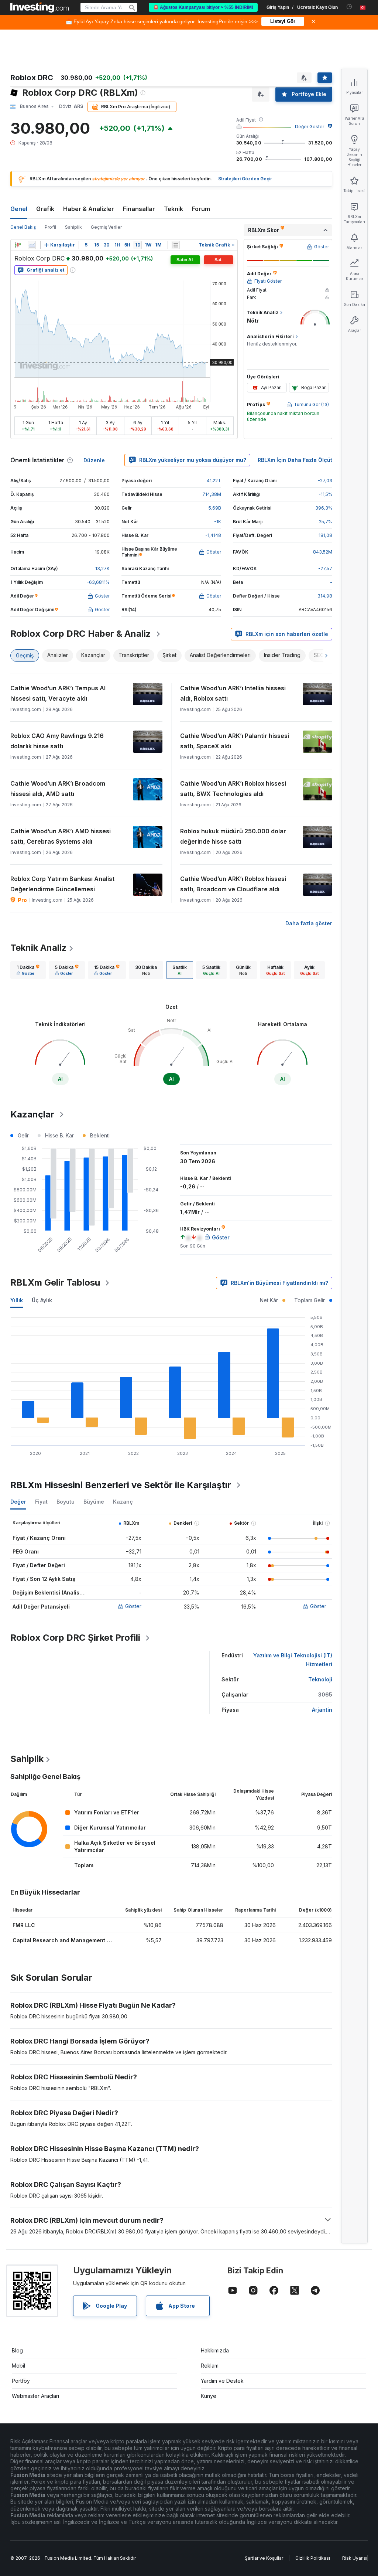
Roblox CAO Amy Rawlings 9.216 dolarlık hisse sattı (57, 741)
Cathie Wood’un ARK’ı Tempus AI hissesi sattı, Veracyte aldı (58, 693)
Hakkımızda (215, 2350)
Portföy (21, 2381)
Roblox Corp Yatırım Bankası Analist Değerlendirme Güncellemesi (62, 884)
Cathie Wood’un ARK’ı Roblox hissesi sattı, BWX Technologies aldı (233, 789)
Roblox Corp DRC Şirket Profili (75, 1638)
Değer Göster (310, 127)
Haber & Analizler (89, 209)
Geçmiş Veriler (106, 227)
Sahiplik (73, 227)
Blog (17, 2350)
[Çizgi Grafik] (32, 245)
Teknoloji (320, 1679)
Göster (133, 1606)
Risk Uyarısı (355, 2558)
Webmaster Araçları (35, 2396)
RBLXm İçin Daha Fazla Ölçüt (295, 460)
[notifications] (349, 7)
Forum (201, 209)
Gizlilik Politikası (313, 2558)
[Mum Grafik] (18, 245)
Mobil (18, 2366)
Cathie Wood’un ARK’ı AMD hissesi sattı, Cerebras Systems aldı (61, 836)
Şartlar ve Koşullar (264, 2558)
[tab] (28, 970)
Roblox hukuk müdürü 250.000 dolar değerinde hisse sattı (233, 836)
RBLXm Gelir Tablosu (55, 1282)
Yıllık (17, 1300)
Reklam (210, 2366)
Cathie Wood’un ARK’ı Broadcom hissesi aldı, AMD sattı (58, 789)
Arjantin (322, 1710)
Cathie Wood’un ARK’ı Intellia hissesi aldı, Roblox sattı (233, 693)
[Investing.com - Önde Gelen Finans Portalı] (39, 7)
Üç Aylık (42, 1300)
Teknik (173, 209)
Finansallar (139, 209)
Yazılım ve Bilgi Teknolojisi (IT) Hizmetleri (293, 1660)
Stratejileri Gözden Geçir (245, 179)
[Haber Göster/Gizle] (176, 245)
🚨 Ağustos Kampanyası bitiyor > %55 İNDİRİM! (203, 7)
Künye (209, 2396)
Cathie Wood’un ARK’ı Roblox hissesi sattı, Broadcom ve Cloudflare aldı (233, 884)
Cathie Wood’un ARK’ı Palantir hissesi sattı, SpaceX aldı (235, 741)
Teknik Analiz (39, 948)
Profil (50, 227)
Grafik (45, 209)
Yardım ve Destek (222, 2381)
